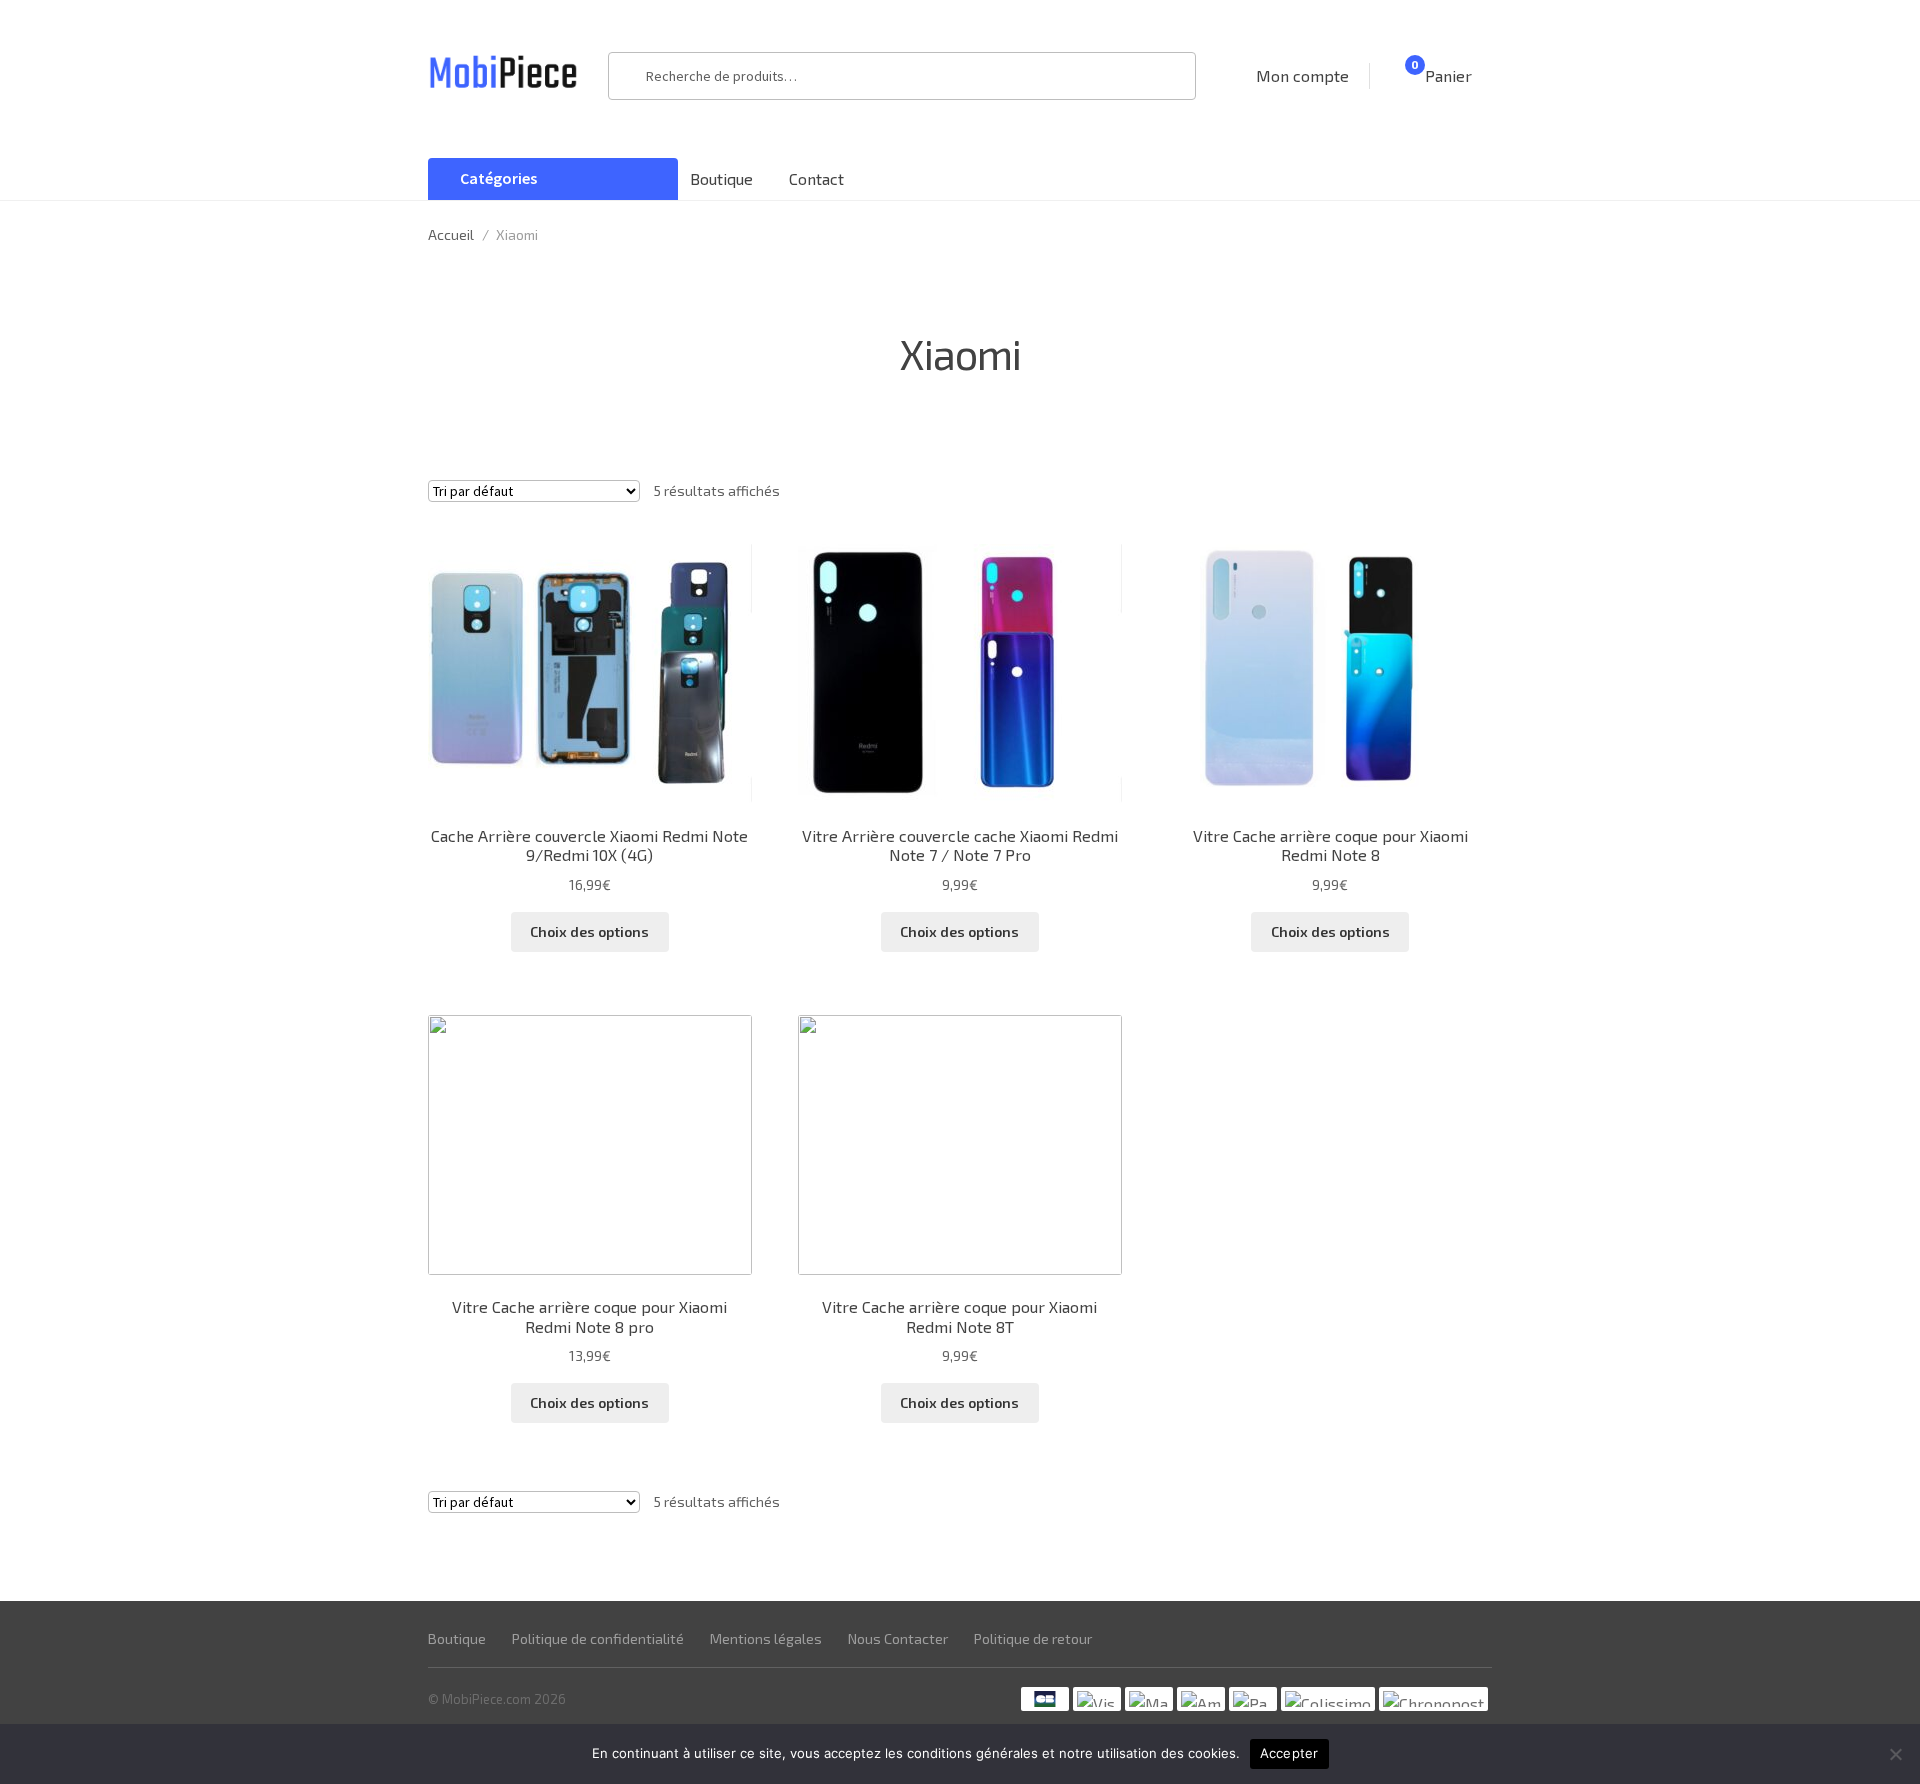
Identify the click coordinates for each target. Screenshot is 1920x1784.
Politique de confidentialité (598, 1638)
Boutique (721, 178)
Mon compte (1302, 75)
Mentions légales (766, 1638)
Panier (1441, 74)
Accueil (451, 234)
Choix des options (589, 931)
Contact (816, 178)
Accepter (1289, 1753)
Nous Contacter (898, 1638)
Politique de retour (1033, 1638)
